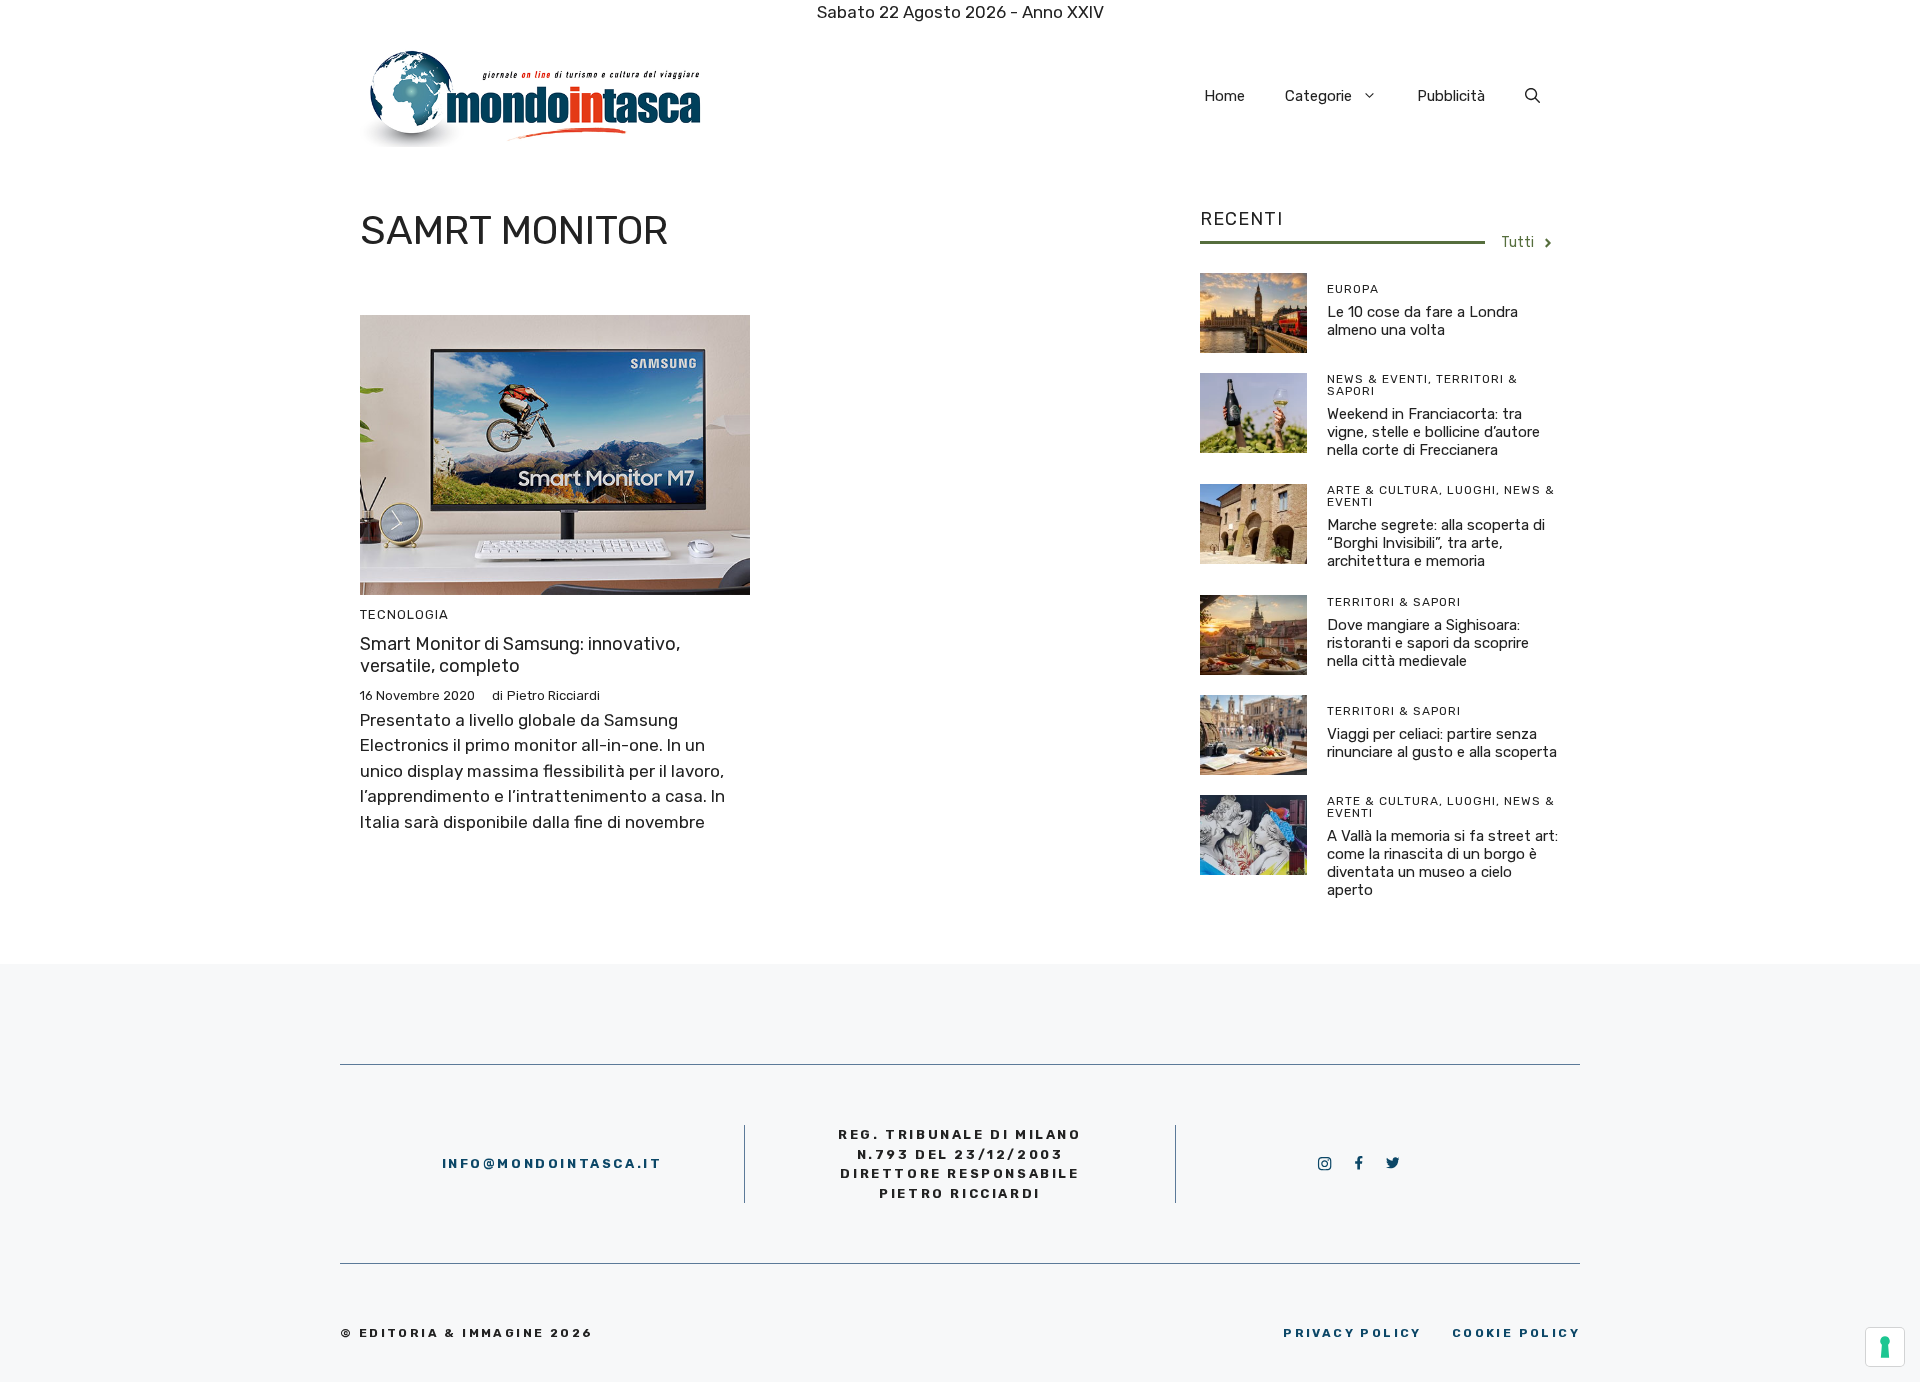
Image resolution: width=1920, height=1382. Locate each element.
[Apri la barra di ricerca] (1532, 96)
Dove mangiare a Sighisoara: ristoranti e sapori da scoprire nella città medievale (1428, 643)
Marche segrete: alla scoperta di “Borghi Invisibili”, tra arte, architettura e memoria (1436, 543)
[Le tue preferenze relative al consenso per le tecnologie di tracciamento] (1885, 1347)
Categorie (1318, 96)
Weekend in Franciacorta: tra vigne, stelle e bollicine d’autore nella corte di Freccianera (1433, 432)
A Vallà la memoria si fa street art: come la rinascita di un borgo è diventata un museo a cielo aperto (1442, 863)
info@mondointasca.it (552, 1163)
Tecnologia (404, 614)
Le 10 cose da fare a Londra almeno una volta (1422, 321)
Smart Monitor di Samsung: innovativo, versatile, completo (520, 655)
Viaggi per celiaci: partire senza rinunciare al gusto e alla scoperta (1442, 743)
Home (1224, 96)
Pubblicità (1451, 96)
